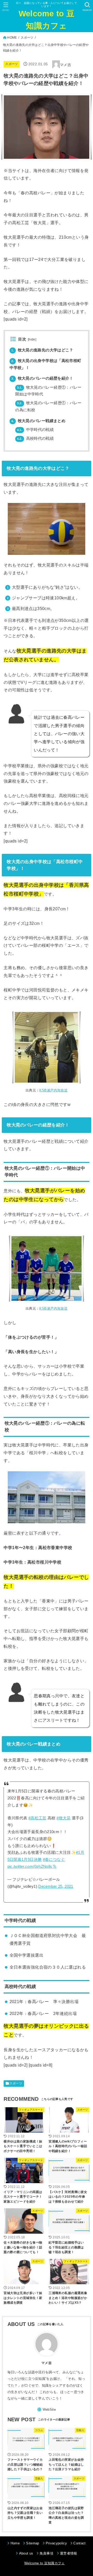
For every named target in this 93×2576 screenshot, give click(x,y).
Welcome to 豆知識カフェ (47, 20)
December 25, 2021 (56, 1886)
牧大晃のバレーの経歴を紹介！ (42, 378)
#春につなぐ (54, 1860)
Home (15, 2543)
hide (32, 339)
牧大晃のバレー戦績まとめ (38, 421)
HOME (12, 38)
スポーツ (27, 38)
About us (26, 2553)
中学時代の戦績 (35, 430)
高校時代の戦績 (35, 438)
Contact (79, 2543)
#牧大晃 (64, 1818)
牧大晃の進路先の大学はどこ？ (42, 350)
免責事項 (46, 2553)
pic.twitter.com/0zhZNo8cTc (32, 1867)
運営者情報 (69, 2553)
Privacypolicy (56, 2543)
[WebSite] (47, 2410)
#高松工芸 (37, 1818)
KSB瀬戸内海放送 (53, 1090)
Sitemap (33, 2543)
